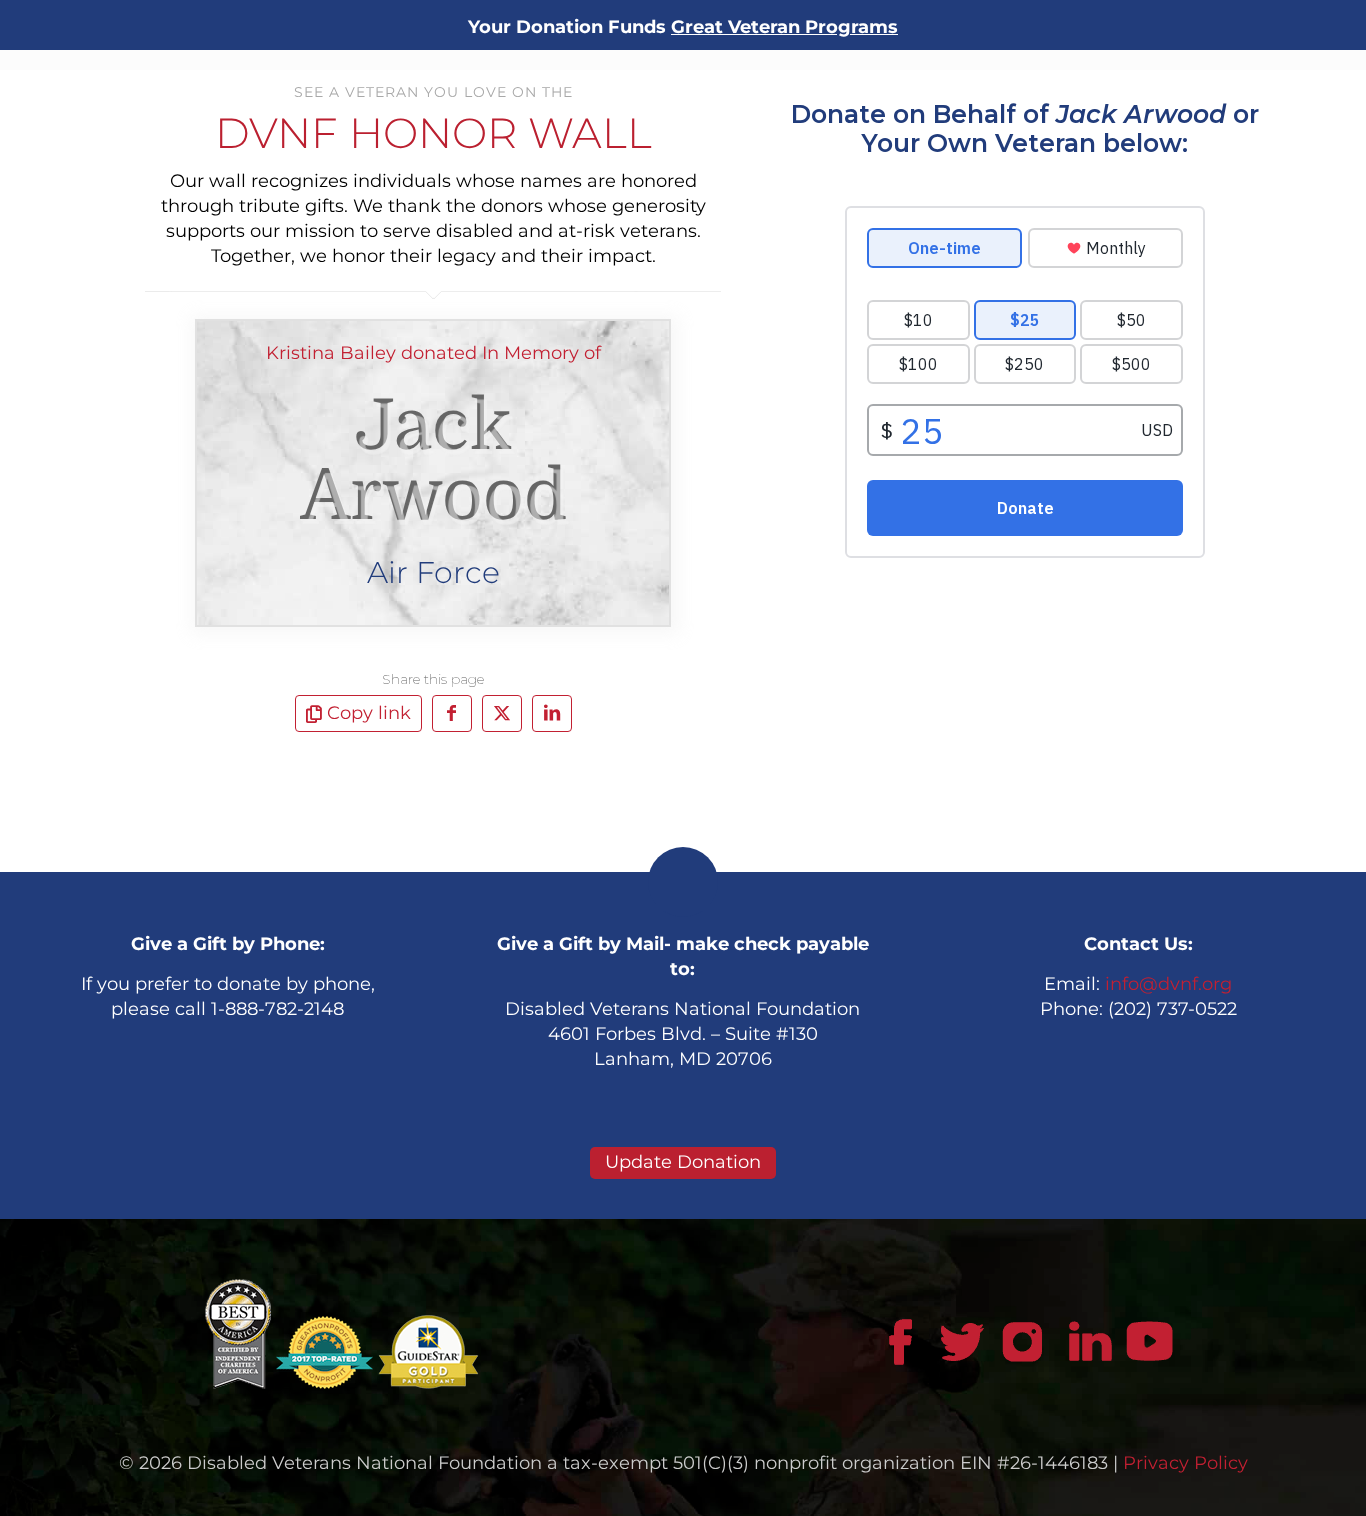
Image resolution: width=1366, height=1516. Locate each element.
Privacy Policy (1185, 1463)
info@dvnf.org (1168, 984)
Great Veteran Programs (784, 27)
